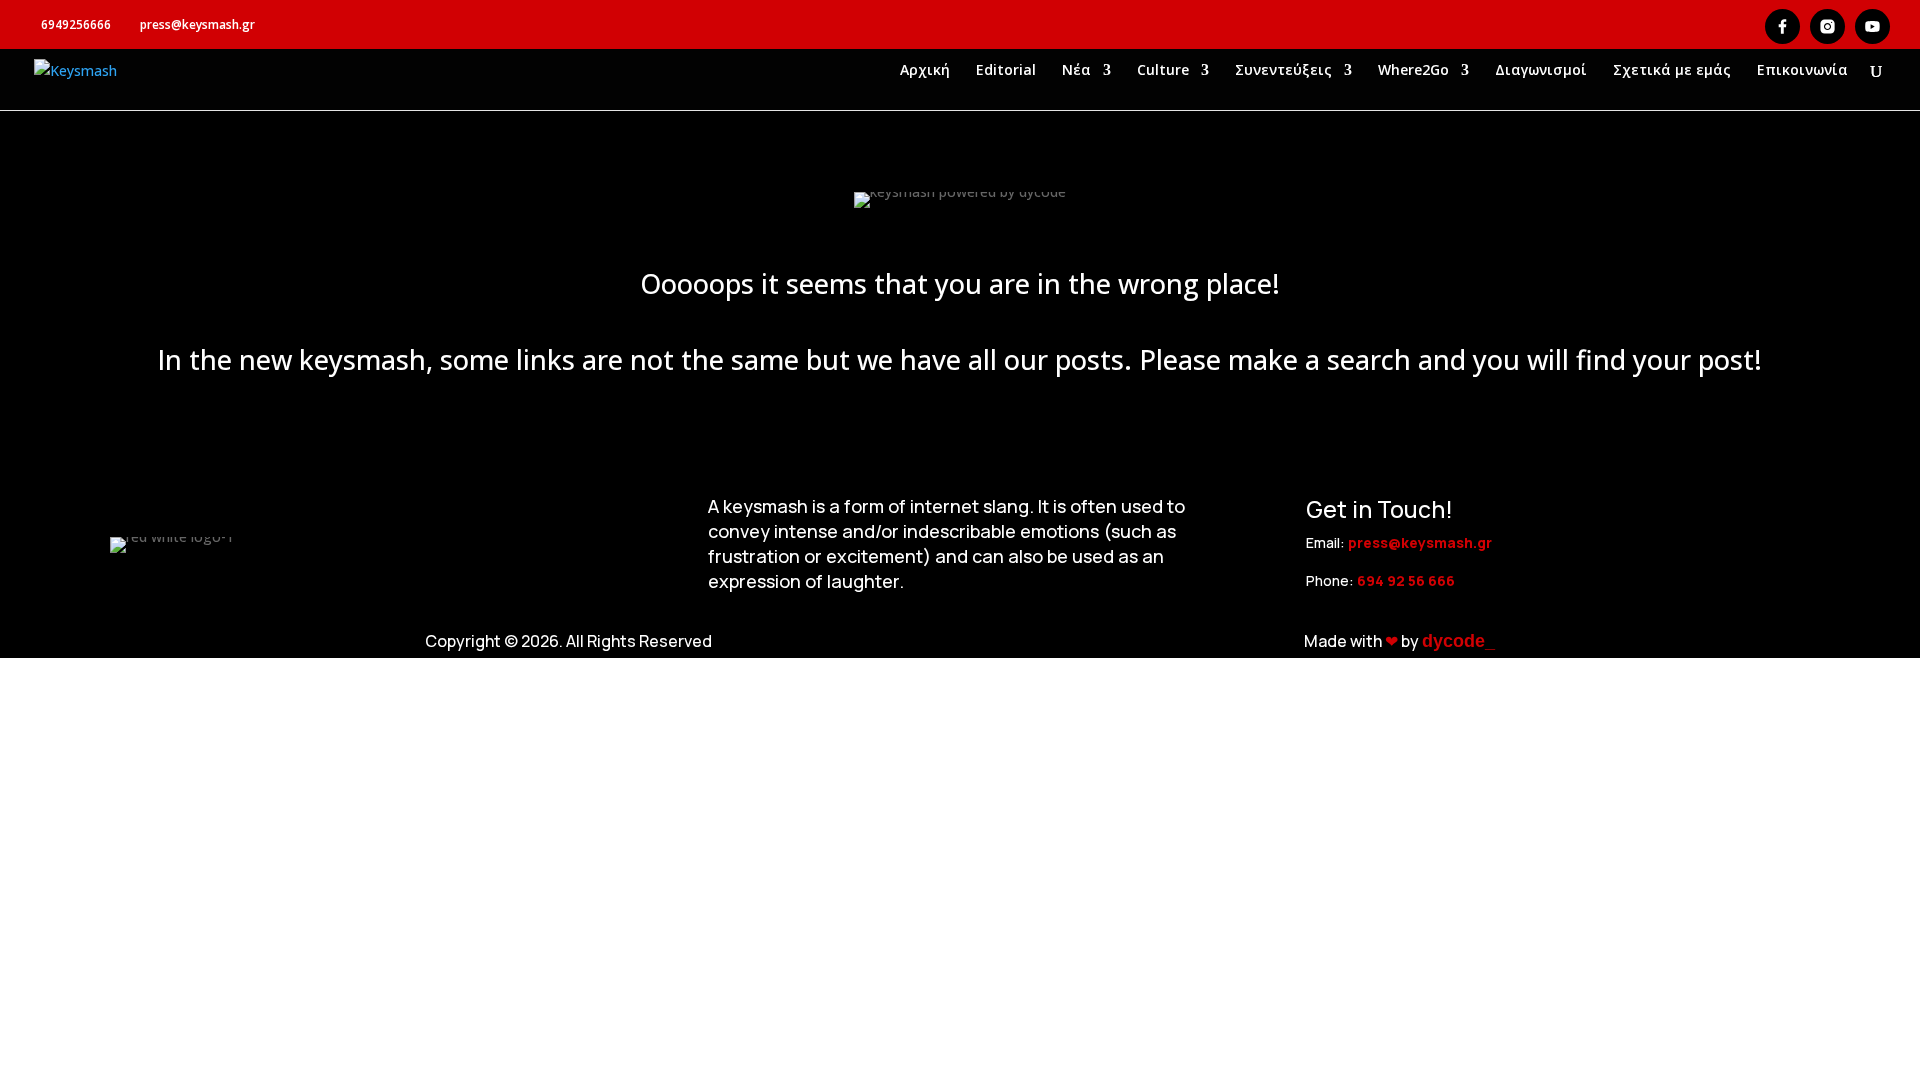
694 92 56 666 (1406, 580)
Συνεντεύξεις (1283, 71)
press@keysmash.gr (1420, 542)
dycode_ (1458, 641)
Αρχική (925, 71)
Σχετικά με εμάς (1672, 71)
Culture (1163, 71)
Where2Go (1413, 71)
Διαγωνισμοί (1541, 71)
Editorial (1006, 71)
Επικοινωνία (1802, 71)
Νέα (1076, 71)
